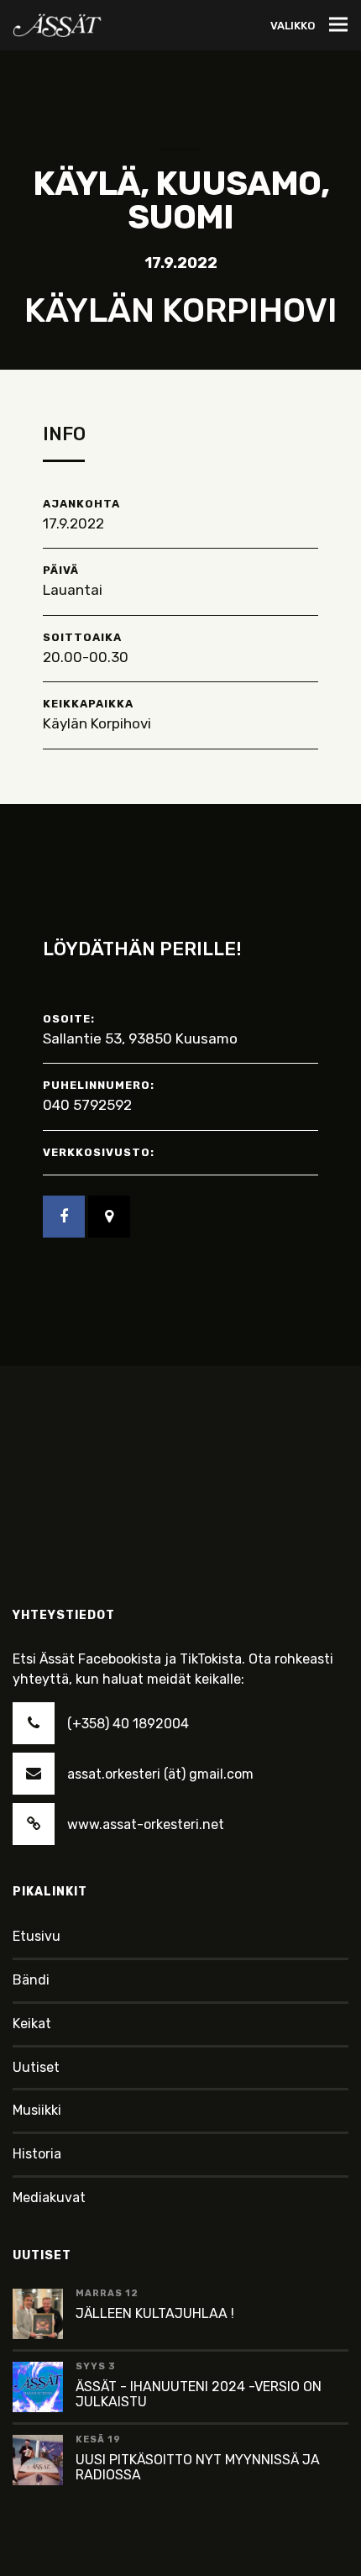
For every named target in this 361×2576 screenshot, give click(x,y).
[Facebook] (64, 1217)
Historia (37, 2154)
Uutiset (36, 2067)
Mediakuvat (49, 2197)
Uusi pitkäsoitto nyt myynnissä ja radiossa (198, 2467)
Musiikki (37, 2110)
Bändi (31, 1980)
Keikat (32, 2024)
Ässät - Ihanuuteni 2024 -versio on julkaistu (199, 2394)
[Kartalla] (109, 1217)
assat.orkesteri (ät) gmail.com (160, 1774)
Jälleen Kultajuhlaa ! (155, 2313)
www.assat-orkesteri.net (146, 1824)
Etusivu (37, 1936)
